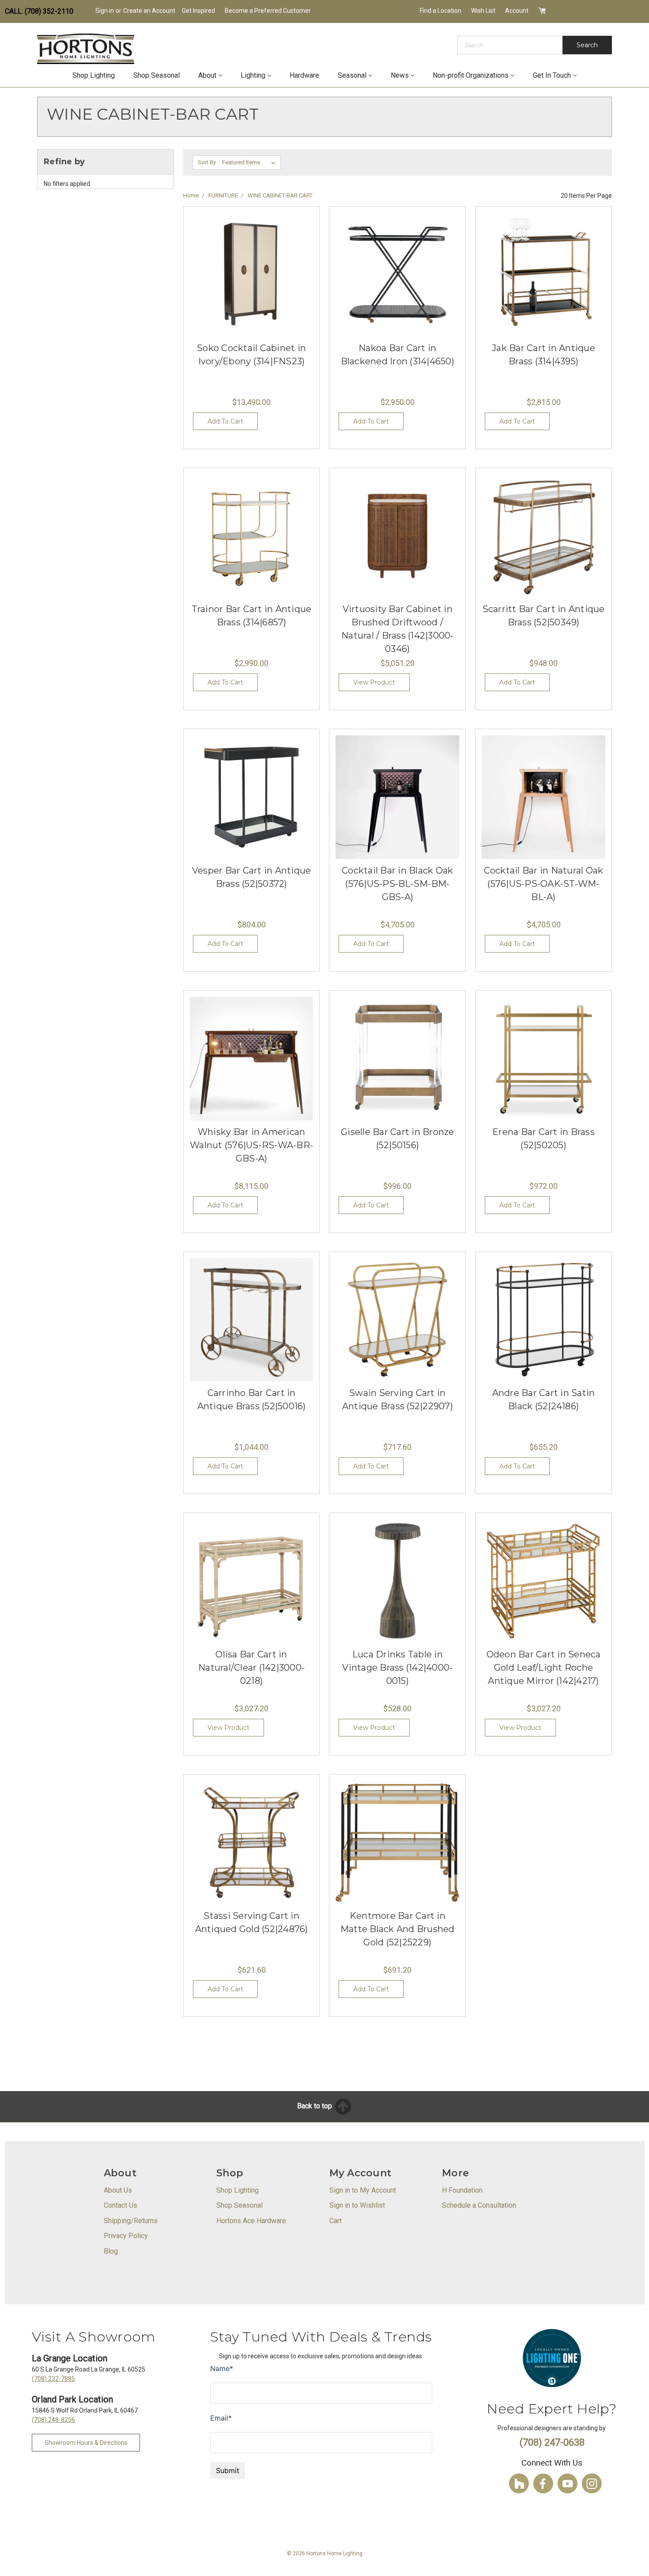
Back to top (315, 2106)
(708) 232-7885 (53, 2379)
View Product (374, 682)
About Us (118, 2190)
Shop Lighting (94, 75)
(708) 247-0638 (552, 2442)
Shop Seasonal (157, 75)
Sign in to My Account (363, 2190)
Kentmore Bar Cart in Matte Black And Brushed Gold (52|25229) (398, 1929)
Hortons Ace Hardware (251, 2221)
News (400, 75)
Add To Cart (225, 421)
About (207, 75)
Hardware (304, 75)
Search (587, 45)
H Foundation (462, 2190)
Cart (336, 2221)
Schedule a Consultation (479, 2205)
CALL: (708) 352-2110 (39, 11)
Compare (249, 287)
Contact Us (121, 2205)
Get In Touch (552, 75)
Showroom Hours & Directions (86, 2443)
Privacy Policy (126, 2236)
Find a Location (441, 11)
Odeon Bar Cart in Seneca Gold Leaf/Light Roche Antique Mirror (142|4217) (544, 1668)
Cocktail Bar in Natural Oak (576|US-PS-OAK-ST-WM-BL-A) (544, 884)
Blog (111, 2251)
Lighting (253, 75)
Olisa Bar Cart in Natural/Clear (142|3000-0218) (251, 1668)
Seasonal (352, 75)
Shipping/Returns (131, 2221)
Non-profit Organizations (471, 75)
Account (517, 11)
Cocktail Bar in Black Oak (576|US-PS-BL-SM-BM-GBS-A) (397, 884)
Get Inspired (198, 11)
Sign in (105, 11)
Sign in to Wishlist (357, 2205)
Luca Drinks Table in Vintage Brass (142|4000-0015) (397, 1668)
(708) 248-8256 (53, 2420)
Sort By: (208, 162)
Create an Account (149, 11)
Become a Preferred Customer (268, 11)
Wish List (483, 11)
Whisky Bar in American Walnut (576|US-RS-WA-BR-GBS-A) (251, 1145)
